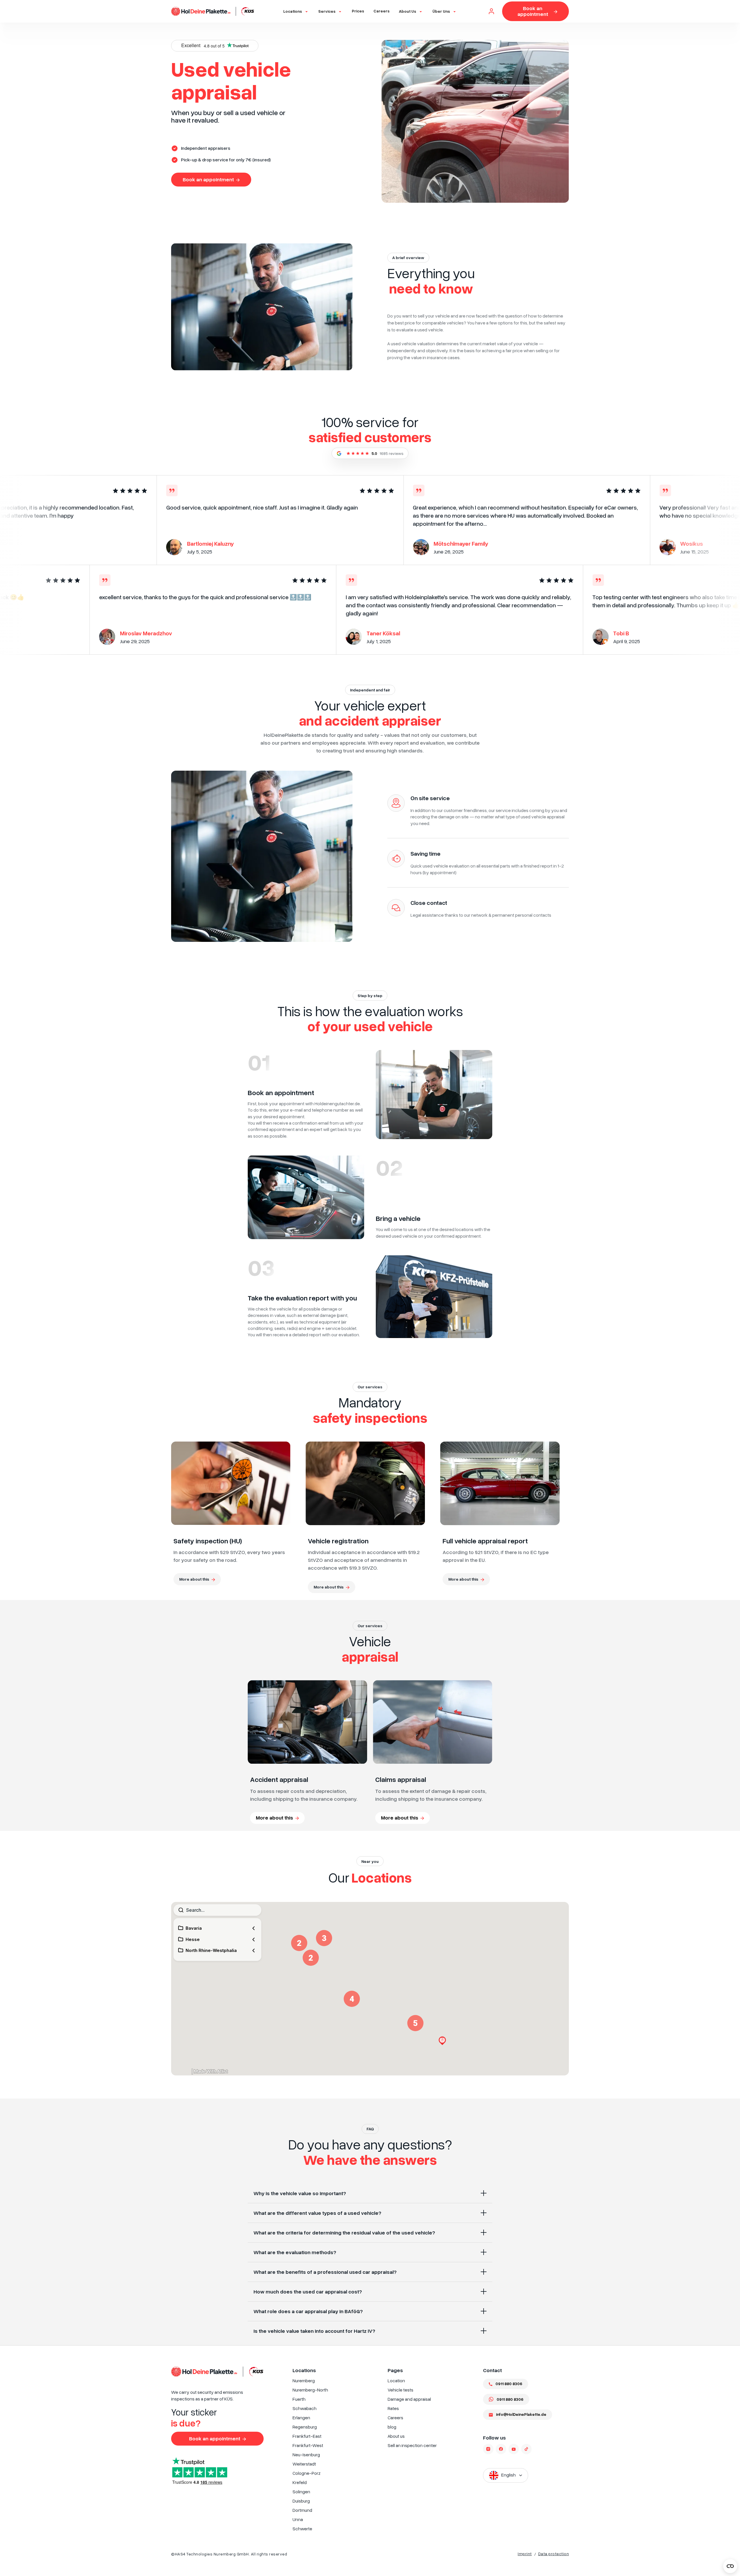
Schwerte (302, 2529)
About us (396, 2436)
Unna (298, 2519)
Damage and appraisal (409, 2399)
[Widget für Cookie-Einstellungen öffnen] (730, 2566)
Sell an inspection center (412, 2445)
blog (392, 2427)
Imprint (525, 2554)
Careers (395, 2418)
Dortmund (302, 2510)
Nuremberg (304, 2381)
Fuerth (299, 2399)
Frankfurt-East (307, 2436)
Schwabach (305, 2408)
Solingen (301, 2492)
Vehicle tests (400, 2390)
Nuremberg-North (310, 2390)
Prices (358, 11)
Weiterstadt (304, 2464)
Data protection (554, 2554)
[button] (296, 11)
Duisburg (301, 2501)
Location (396, 2381)
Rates (393, 2408)
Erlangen (301, 2418)
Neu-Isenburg (306, 2455)
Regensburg (305, 2427)
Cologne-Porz (307, 2473)
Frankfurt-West (308, 2445)
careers (382, 11)
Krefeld (300, 2482)
